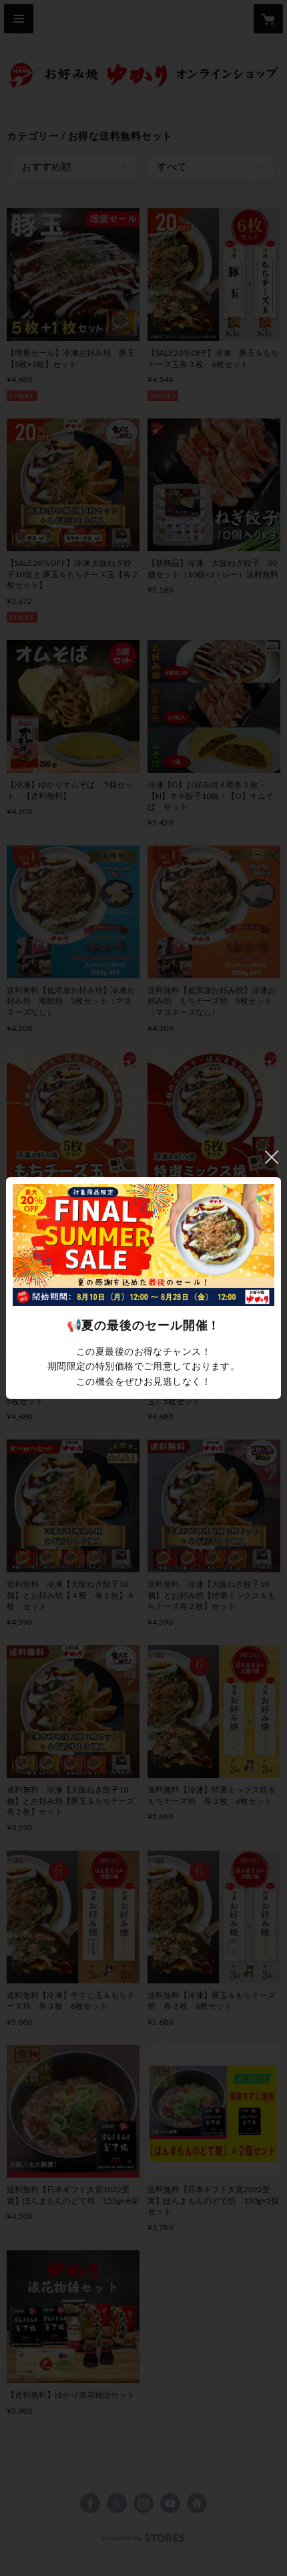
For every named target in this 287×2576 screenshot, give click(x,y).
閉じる (272, 1157)
